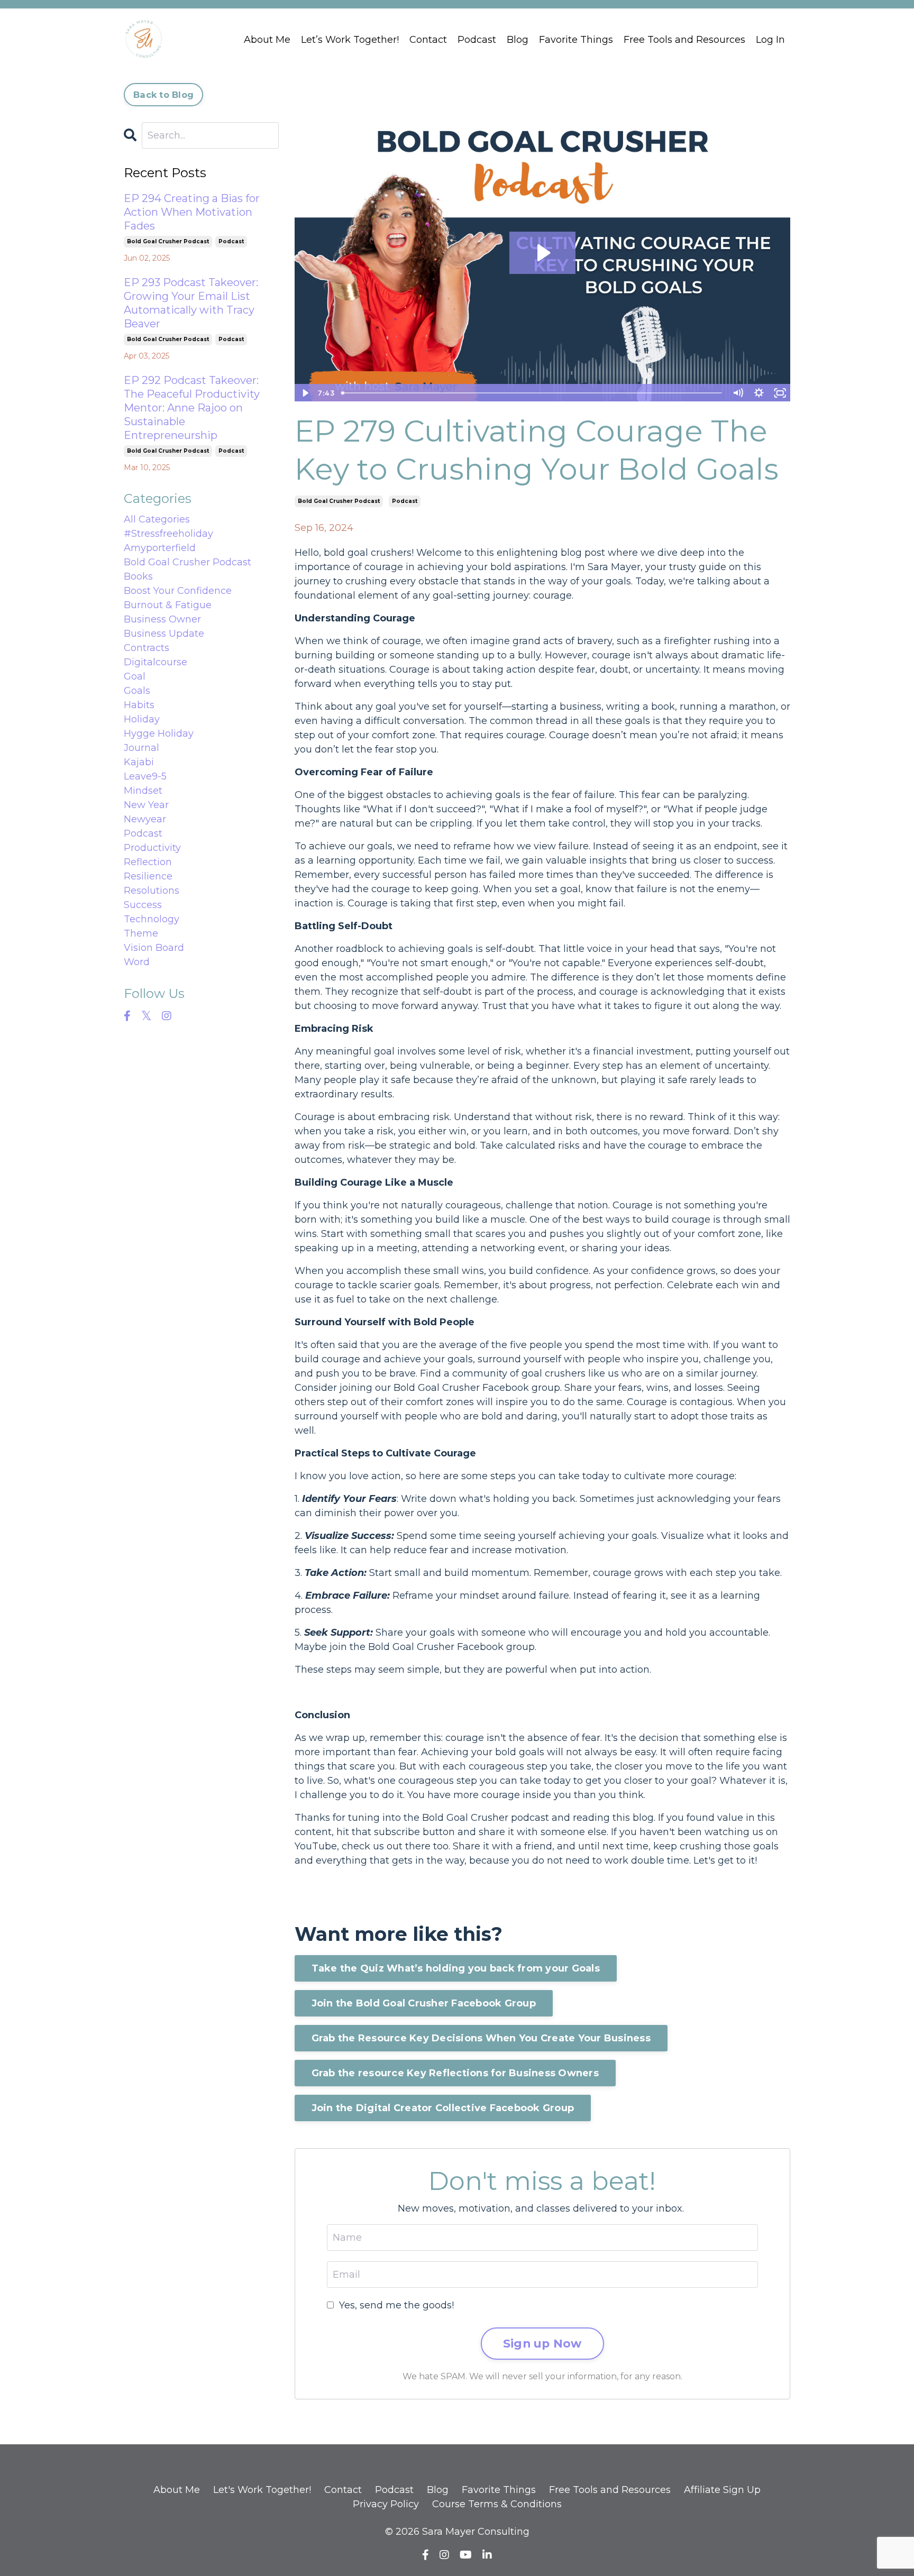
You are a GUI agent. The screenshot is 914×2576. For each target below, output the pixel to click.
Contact (428, 40)
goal (135, 676)
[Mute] (738, 393)
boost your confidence (178, 591)
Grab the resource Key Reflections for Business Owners (455, 2073)
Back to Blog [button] (163, 95)
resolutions (152, 891)
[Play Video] (305, 393)
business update (164, 634)
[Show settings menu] (759, 393)
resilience (148, 876)
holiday (142, 719)
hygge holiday (159, 734)
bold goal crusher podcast (339, 501)
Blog (518, 40)
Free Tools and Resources (684, 40)
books (138, 576)
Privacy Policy (386, 2504)
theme (141, 933)
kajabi (139, 762)
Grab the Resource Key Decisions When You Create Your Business (481, 2038)
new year (146, 805)
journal (141, 748)
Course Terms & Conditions (497, 2504)
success (143, 905)
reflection (148, 862)
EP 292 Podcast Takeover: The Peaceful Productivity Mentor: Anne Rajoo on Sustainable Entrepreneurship (192, 408)
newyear (145, 819)
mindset (143, 791)
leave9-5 (145, 776)
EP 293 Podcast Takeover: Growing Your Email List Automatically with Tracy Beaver (191, 303)
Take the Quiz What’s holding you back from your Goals (456, 1968)
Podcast (477, 40)
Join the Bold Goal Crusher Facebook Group (424, 2003)
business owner (162, 619)
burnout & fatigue (168, 605)
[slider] (532, 393)
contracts (147, 648)
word (137, 962)
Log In (770, 40)
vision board (154, 948)
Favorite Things (576, 40)
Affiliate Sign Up (722, 2490)
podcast (405, 501)
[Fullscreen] (780, 393)
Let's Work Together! (262, 2490)
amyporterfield (160, 548)
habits (139, 705)
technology (152, 919)
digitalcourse (156, 662)
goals (137, 691)
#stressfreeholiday (168, 534)
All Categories (157, 519)
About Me (267, 40)
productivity (152, 848)
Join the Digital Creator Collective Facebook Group (443, 2108)
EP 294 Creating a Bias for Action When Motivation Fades (192, 212)
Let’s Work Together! (350, 40)
